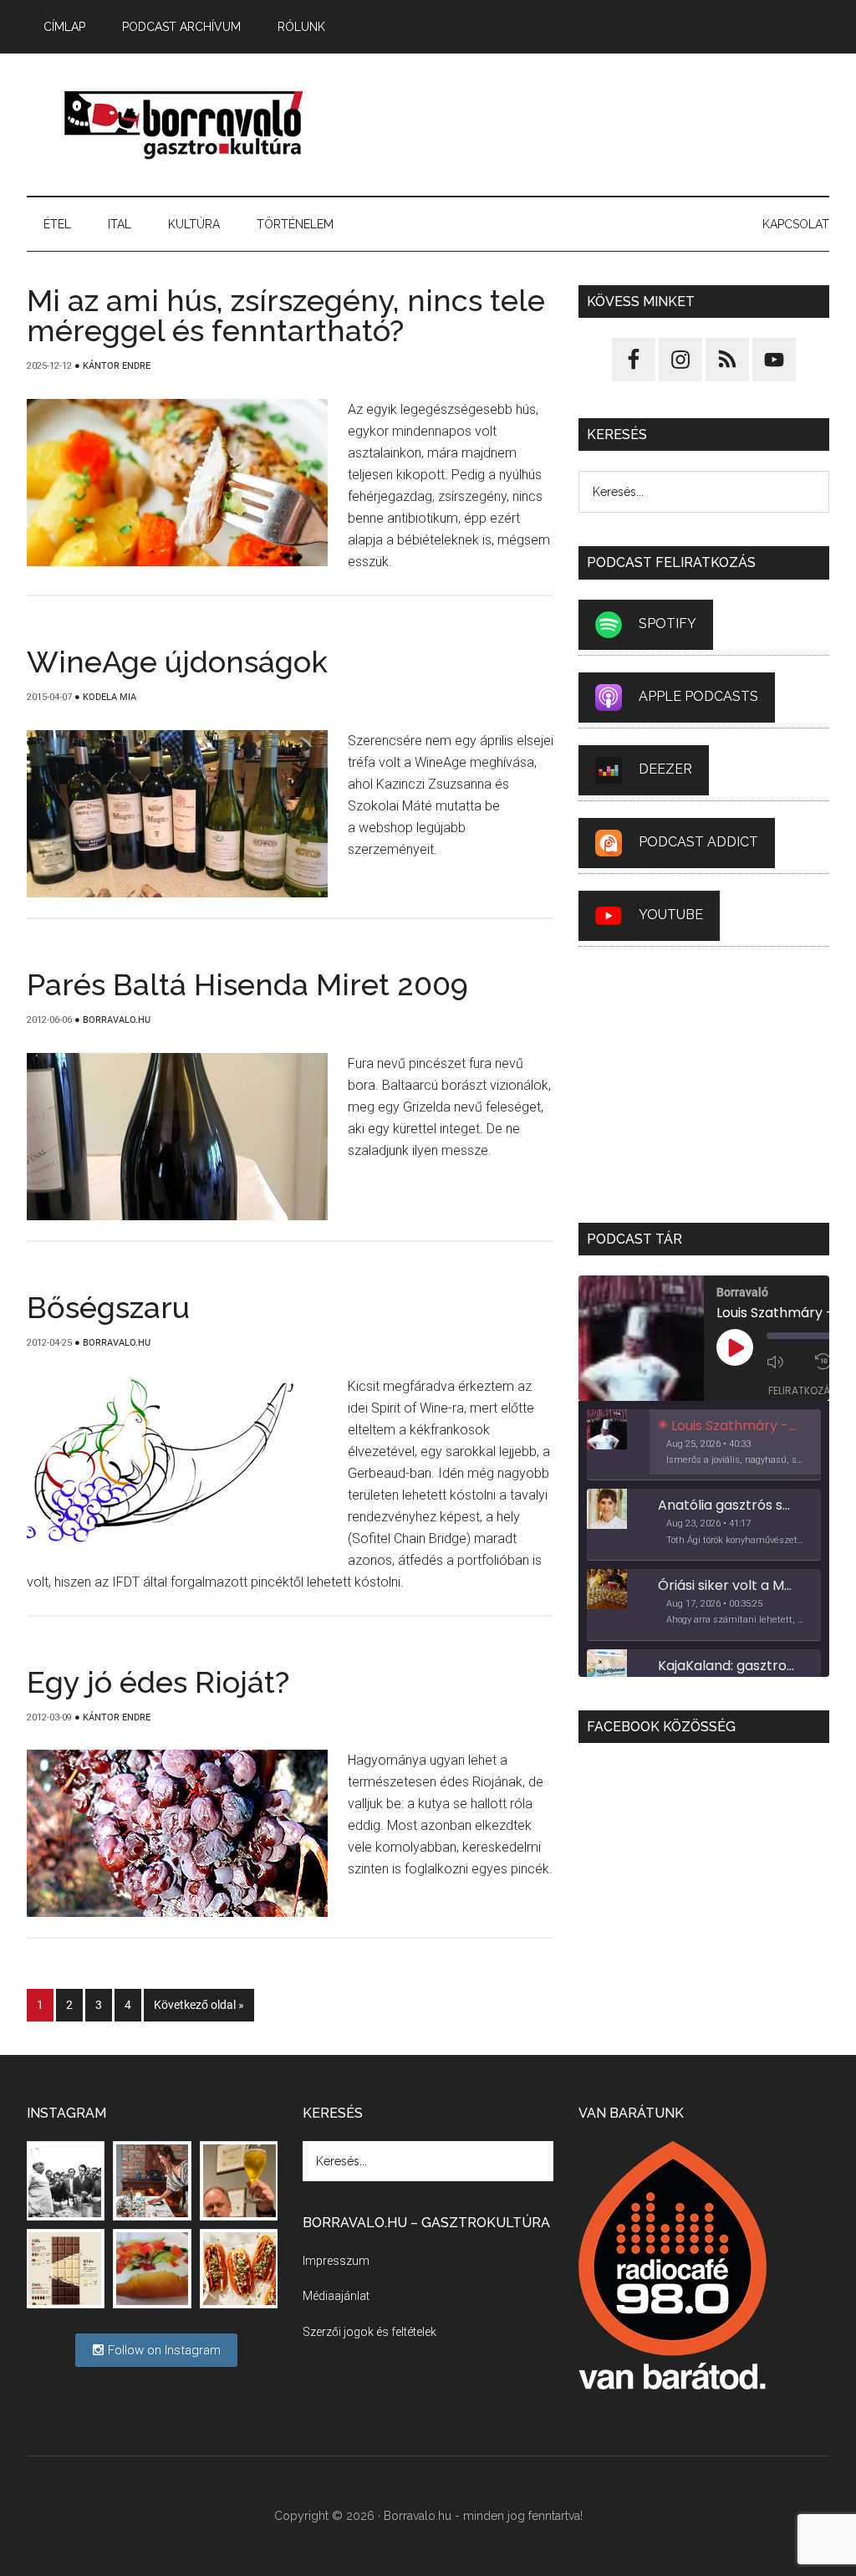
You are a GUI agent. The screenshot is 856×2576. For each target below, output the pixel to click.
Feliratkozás (802, 1390)
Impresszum (336, 2261)
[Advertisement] (591, 125)
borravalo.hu (186, 125)
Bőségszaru (108, 1307)
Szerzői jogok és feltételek (369, 2332)
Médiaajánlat (336, 2296)
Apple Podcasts (698, 696)
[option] (704, 1445)
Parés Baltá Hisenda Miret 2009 (247, 984)
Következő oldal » (199, 2005)
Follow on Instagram (163, 2350)
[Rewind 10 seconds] (825, 1362)
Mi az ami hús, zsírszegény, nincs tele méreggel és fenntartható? (286, 315)
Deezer (665, 769)
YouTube (671, 915)
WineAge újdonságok (177, 662)
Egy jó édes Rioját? (158, 1682)
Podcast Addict (698, 842)
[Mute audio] (787, 1362)
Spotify (667, 624)
